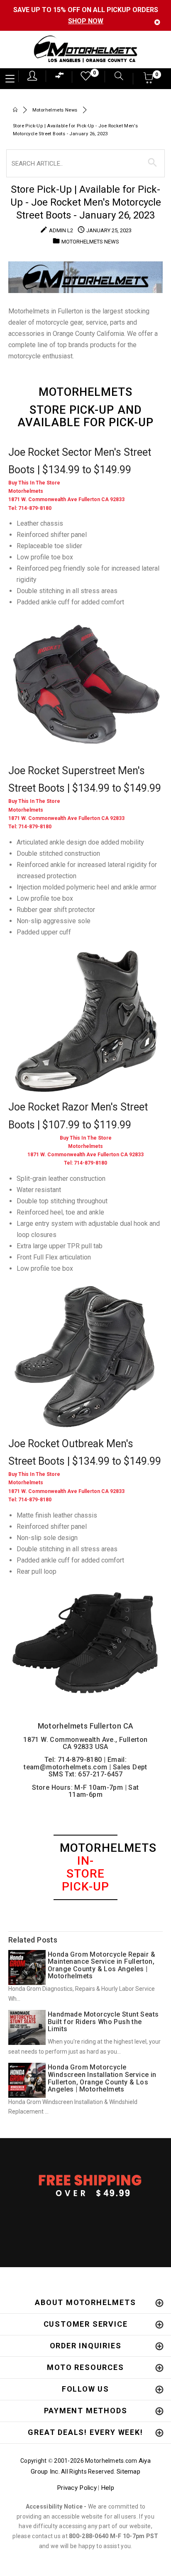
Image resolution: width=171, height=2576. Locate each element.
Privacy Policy (77, 2488)
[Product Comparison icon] (60, 77)
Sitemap (128, 2472)
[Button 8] (153, 163)
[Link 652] (15, 111)
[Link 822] (85, 1021)
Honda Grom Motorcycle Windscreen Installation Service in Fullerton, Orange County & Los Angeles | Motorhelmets (102, 2078)
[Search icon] (115, 77)
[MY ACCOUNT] (32, 76)
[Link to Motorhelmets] (85, 50)
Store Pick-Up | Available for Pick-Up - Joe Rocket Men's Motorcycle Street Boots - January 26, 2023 (86, 202)
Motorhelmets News (55, 110)
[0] (83, 78)
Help (107, 2488)
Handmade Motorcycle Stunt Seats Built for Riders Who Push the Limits (103, 2022)
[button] (149, 81)
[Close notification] (157, 22)
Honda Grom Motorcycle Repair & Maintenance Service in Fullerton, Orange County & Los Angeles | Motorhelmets (101, 1965)
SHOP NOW (86, 21)
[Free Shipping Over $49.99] (85, 2185)
